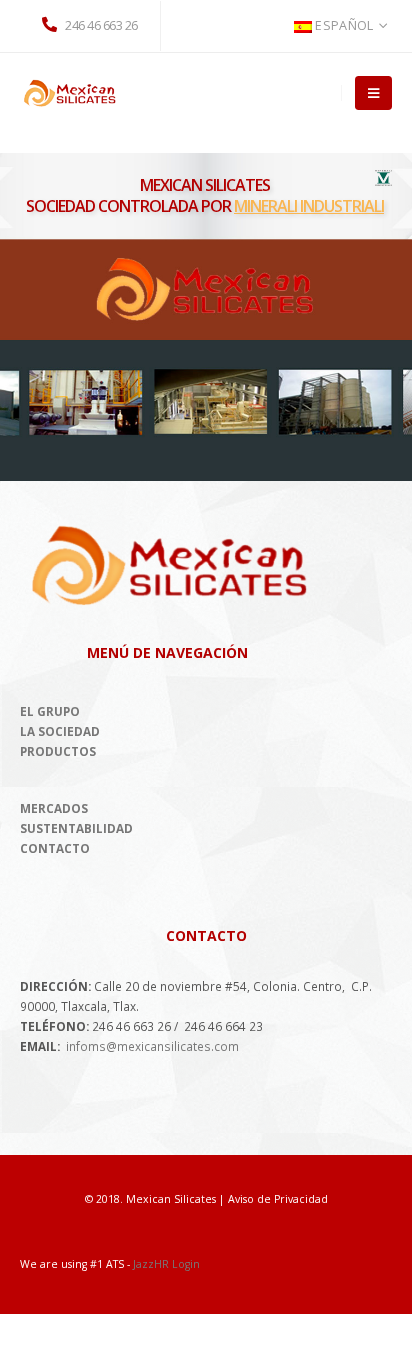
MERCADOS (54, 808)
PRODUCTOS (58, 751)
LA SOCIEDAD (60, 731)
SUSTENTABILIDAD (76, 828)
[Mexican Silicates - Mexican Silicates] (70, 92)
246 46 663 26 (100, 25)
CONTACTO (55, 848)
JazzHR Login (166, 1264)
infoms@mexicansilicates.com (152, 1046)
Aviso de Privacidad (278, 1199)
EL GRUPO (50, 711)
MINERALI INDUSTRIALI (309, 206)
